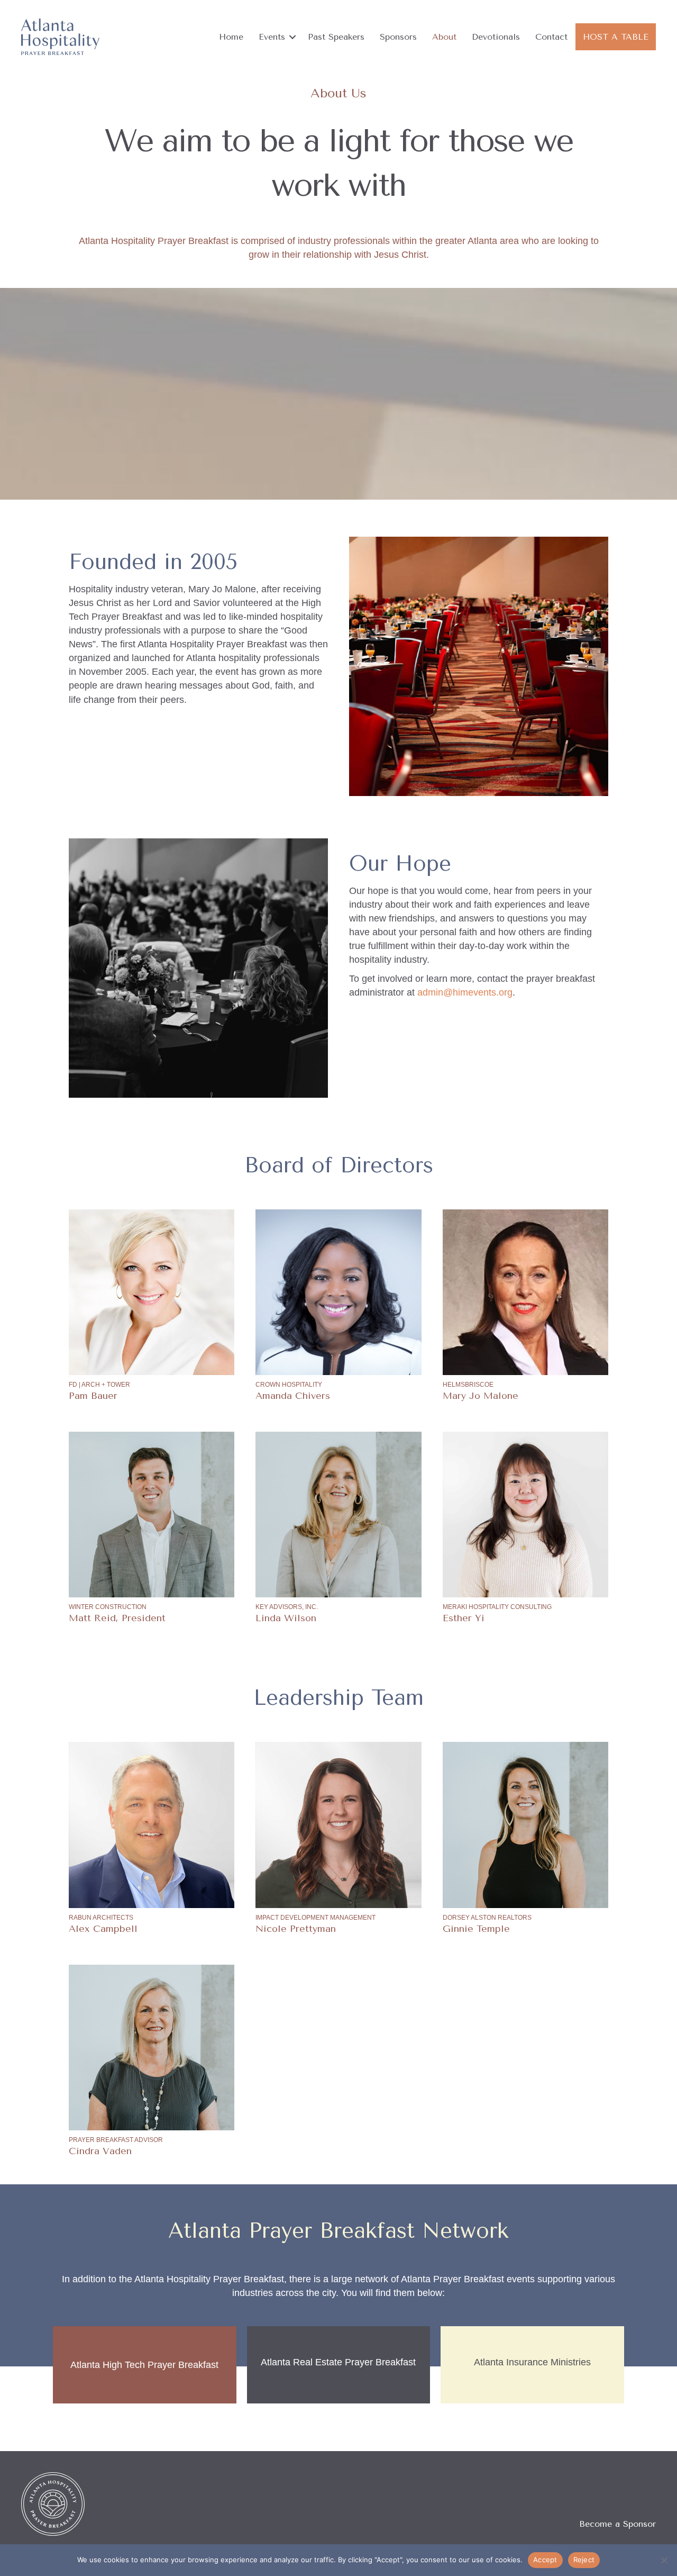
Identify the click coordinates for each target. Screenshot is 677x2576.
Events (272, 37)
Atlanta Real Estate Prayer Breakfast (338, 2362)
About (444, 37)
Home (231, 37)
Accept (545, 2560)
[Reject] (664, 2560)
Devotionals (496, 37)
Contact (551, 37)
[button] (292, 37)
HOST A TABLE (616, 37)
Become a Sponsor (617, 2524)
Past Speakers (336, 37)
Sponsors (398, 37)
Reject (584, 2560)
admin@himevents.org (465, 992)
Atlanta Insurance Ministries (532, 2362)
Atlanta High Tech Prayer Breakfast (144, 2365)
